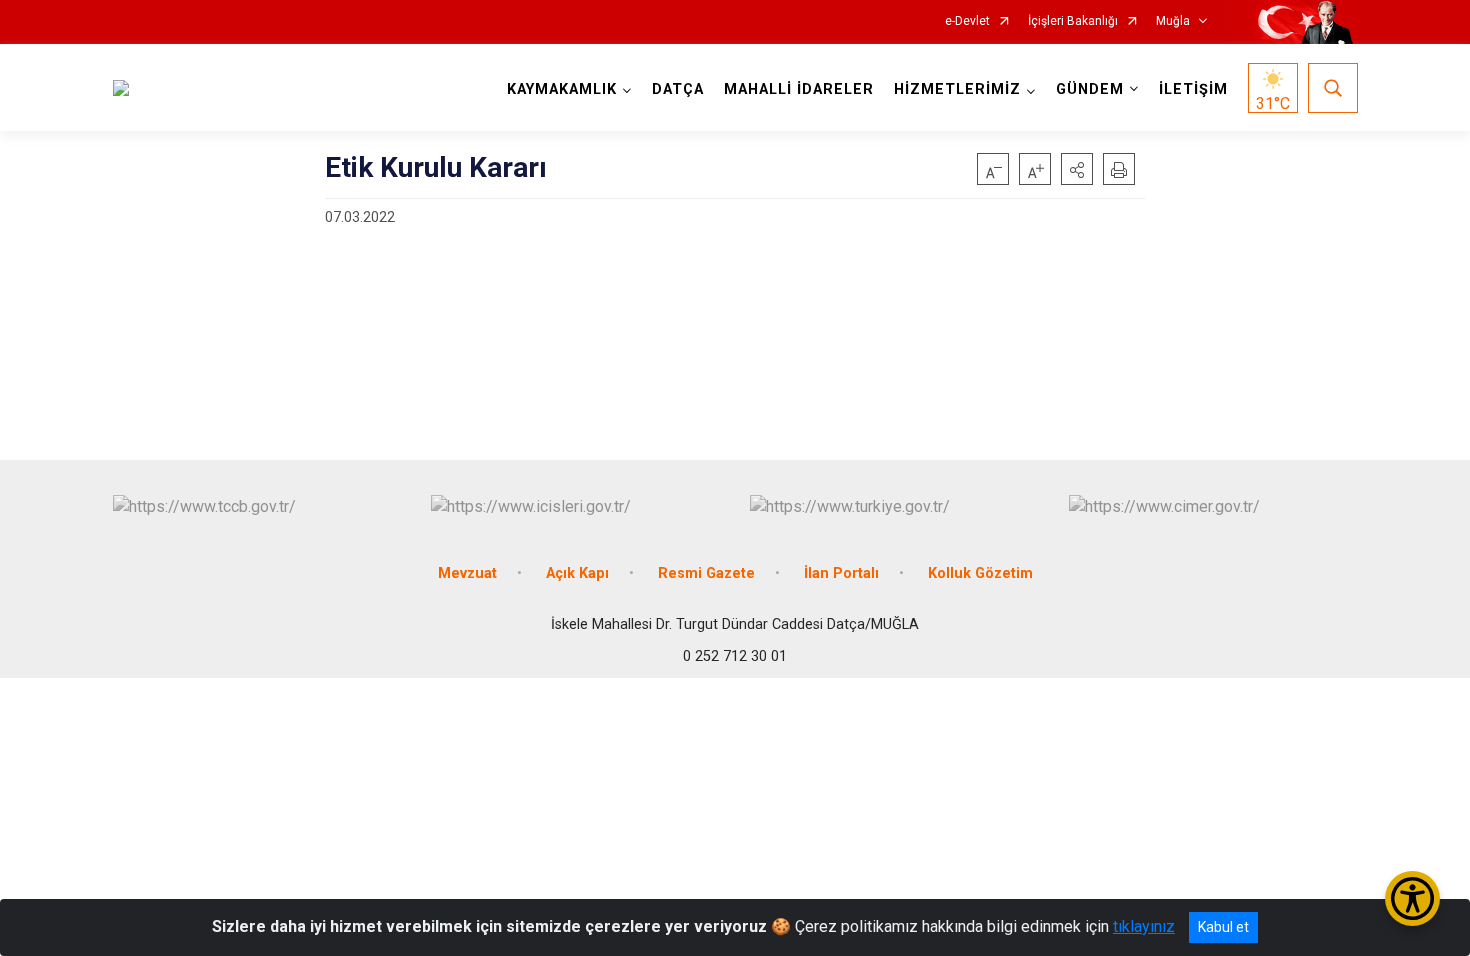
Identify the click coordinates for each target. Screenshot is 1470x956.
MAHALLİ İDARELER (799, 89)
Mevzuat (467, 573)
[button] (1077, 169)
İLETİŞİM (1193, 89)
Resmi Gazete (706, 573)
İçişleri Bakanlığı (1073, 21)
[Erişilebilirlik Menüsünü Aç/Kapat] (1412, 898)
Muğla (1173, 21)
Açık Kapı (577, 573)
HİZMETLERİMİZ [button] (957, 89)
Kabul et (1223, 927)
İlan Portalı (841, 573)
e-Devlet (967, 21)
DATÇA (678, 89)
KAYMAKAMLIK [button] (562, 89)
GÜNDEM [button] (1090, 89)
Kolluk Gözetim (980, 573)
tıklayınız (1144, 926)
